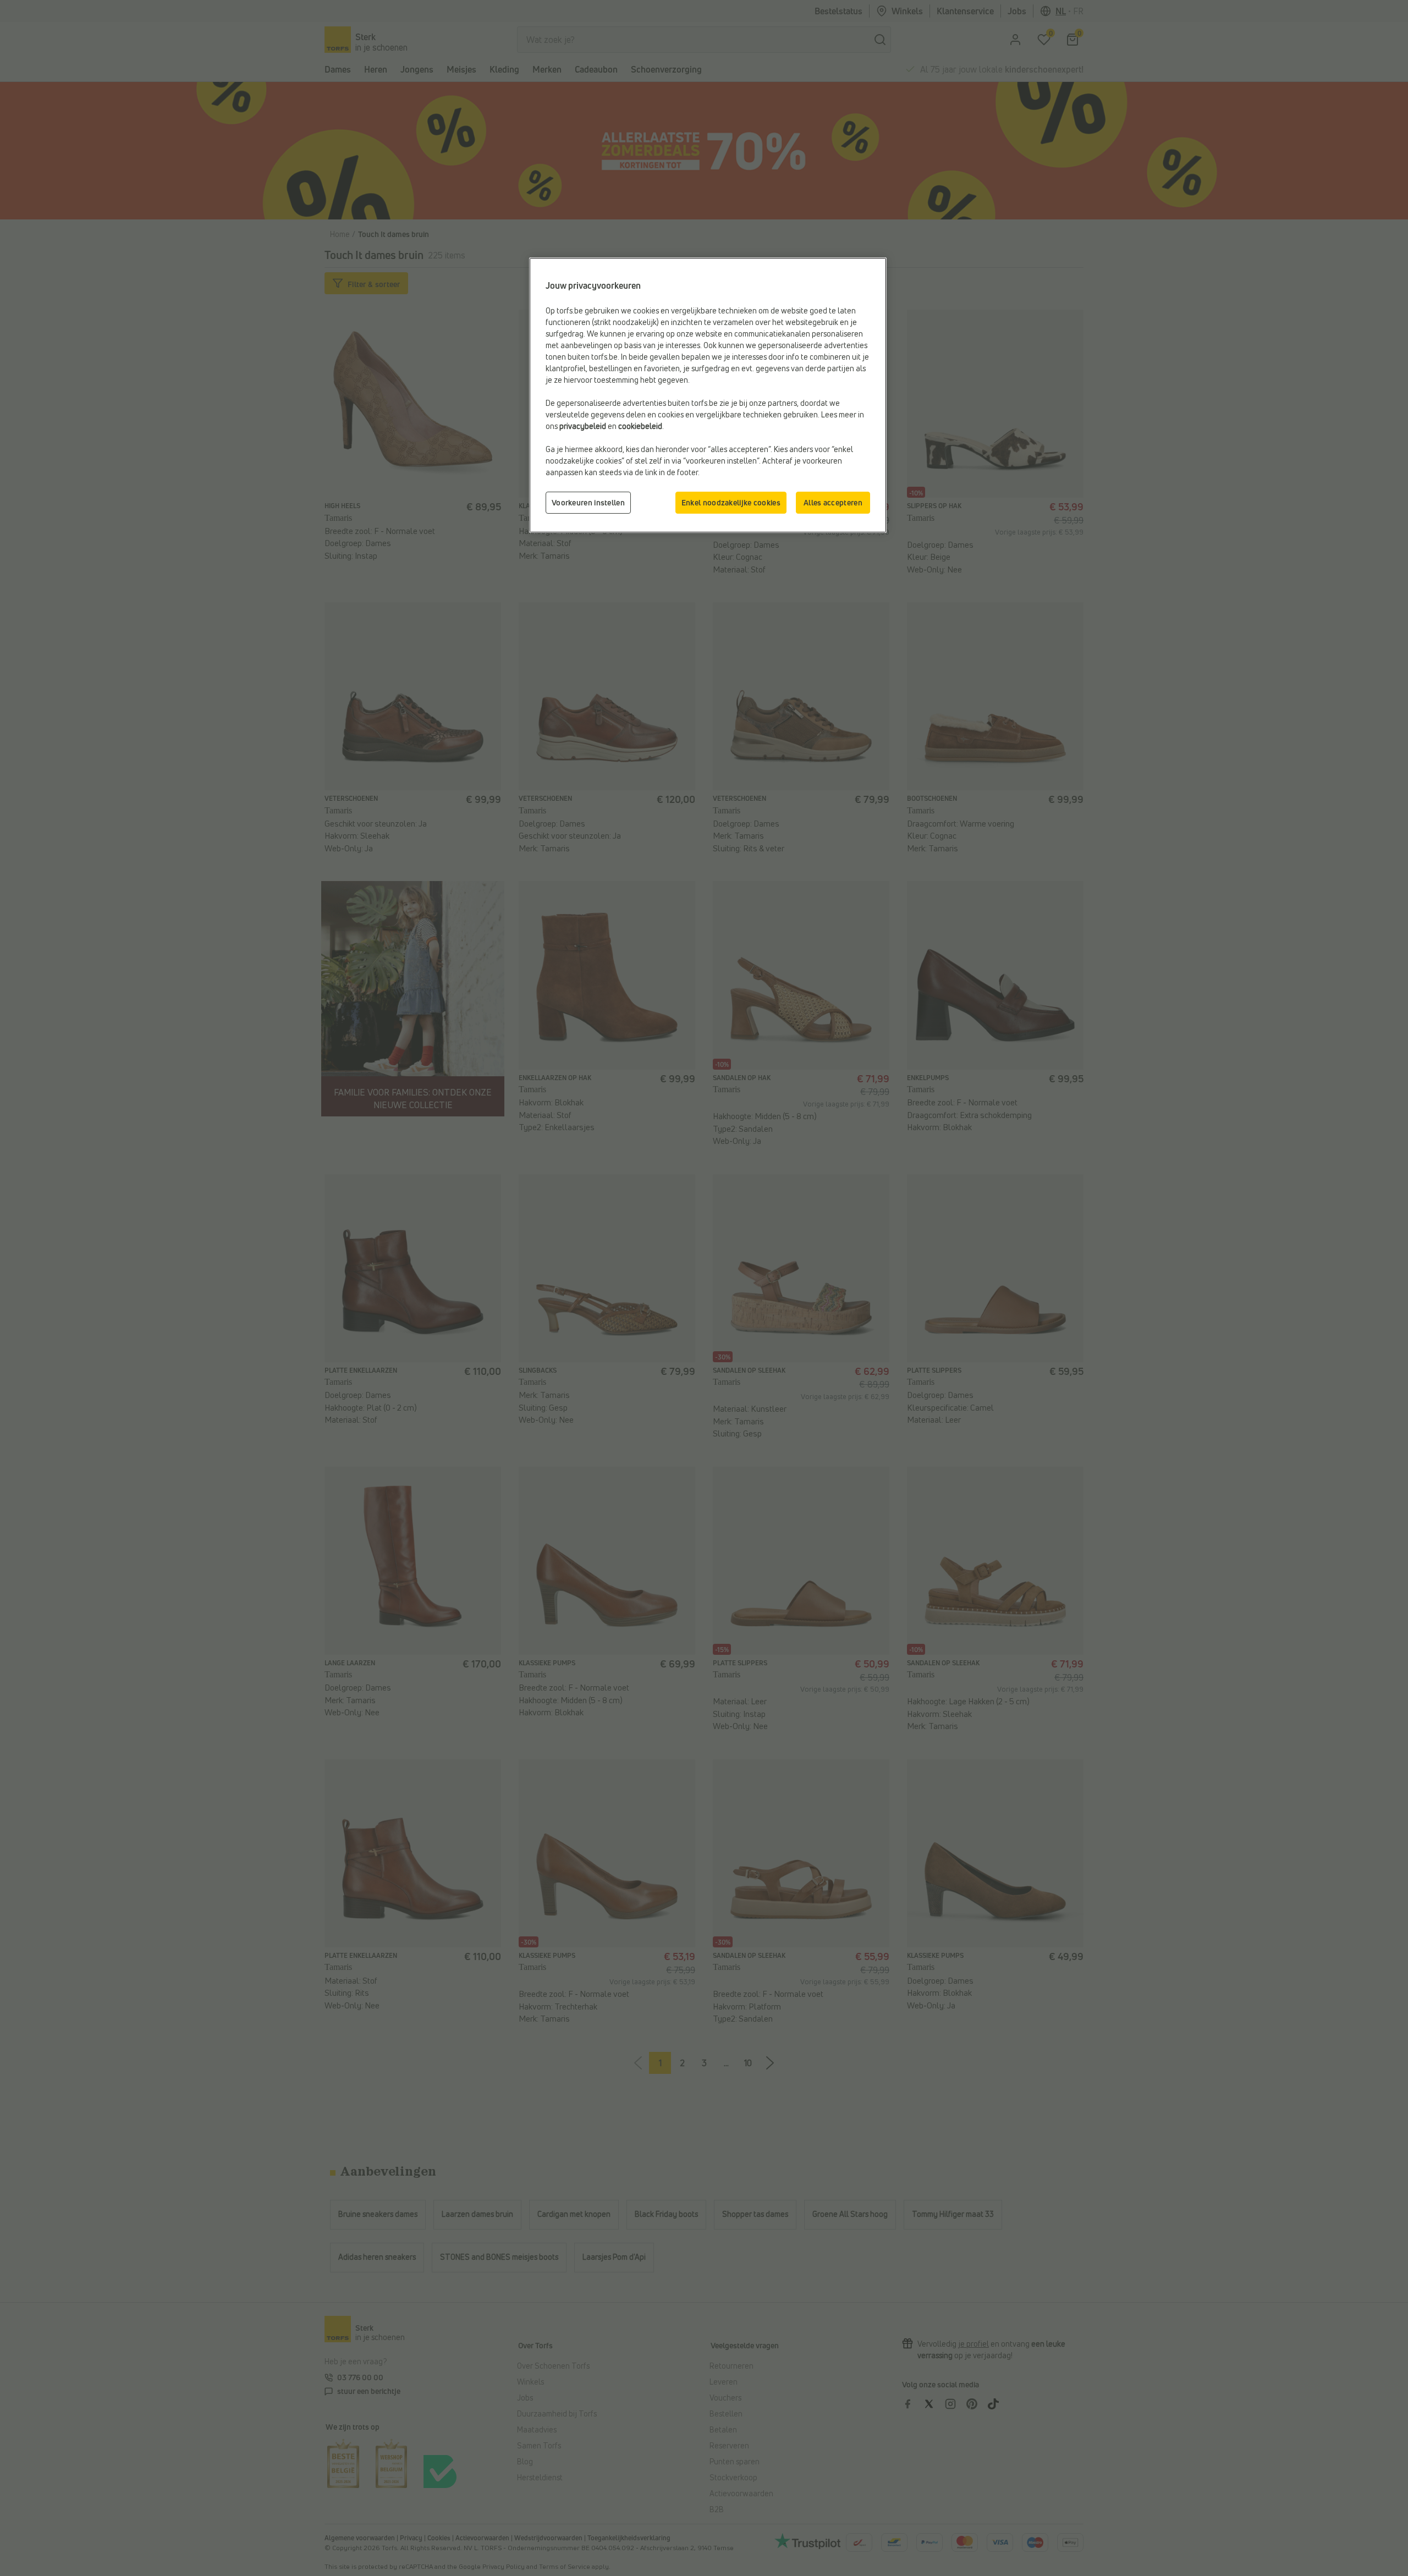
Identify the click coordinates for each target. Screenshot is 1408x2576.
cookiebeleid (640, 426)
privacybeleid (583, 426)
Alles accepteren (833, 502)
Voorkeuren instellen (588, 502)
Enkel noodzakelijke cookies (731, 502)
